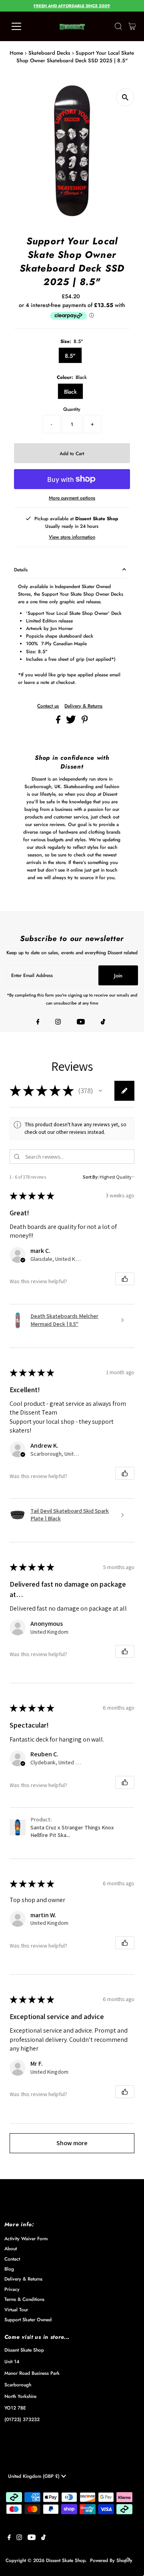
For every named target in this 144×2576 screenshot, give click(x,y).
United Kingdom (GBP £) (35, 2476)
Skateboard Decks (49, 53)
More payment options (72, 498)
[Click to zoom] (125, 97)
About (11, 2248)
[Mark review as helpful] (125, 1279)
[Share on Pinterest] (85, 722)
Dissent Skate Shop (66, 2560)
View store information (72, 537)
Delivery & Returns (83, 706)
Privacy (12, 2289)
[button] (100, 1091)
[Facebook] (38, 1022)
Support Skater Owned (28, 2319)
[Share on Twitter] (72, 722)
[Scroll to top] (128, 2560)
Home (16, 53)
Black (70, 392)
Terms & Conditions (24, 2299)
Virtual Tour (16, 2309)
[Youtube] (81, 1022)
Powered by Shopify (111, 2560)
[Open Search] (118, 26)
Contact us (48, 706)
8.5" (70, 356)
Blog (9, 2269)
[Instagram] (58, 1022)
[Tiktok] (103, 1022)
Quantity (72, 409)
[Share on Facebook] (59, 722)
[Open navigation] (21, 26)
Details (21, 570)
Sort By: (91, 1177)
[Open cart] (132, 26)
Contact (12, 2259)
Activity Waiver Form (26, 2238)
